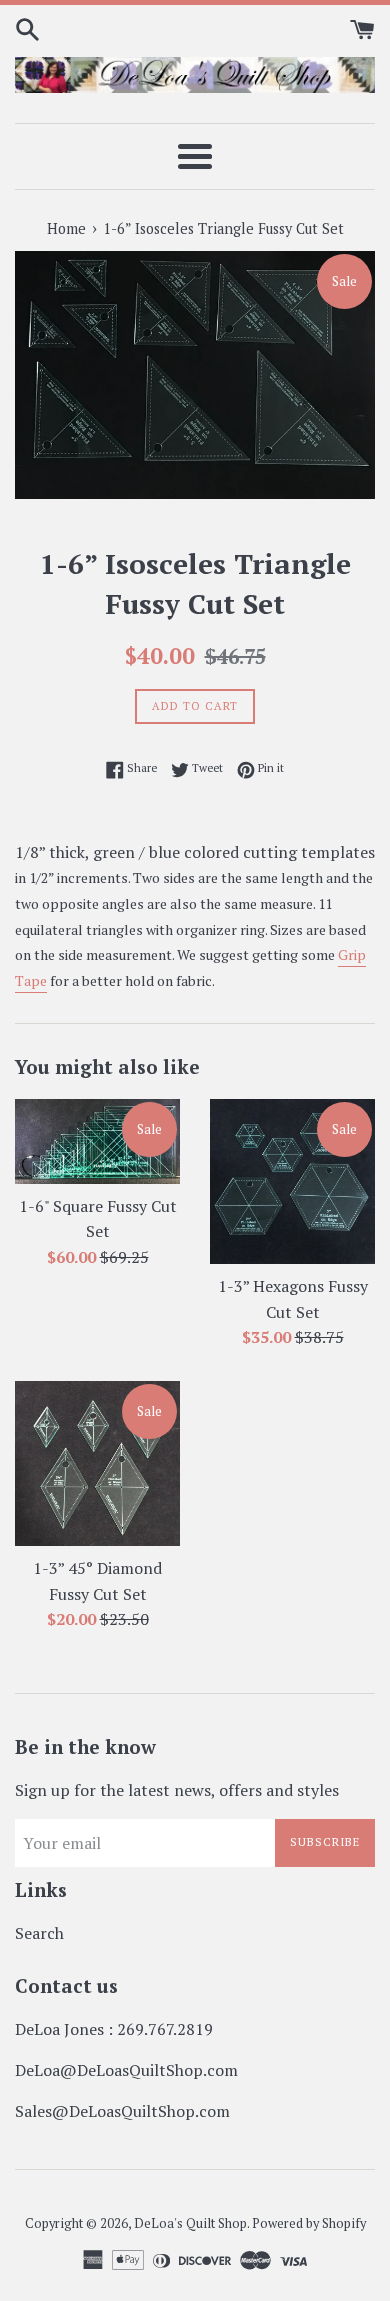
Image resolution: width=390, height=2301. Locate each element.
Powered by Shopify (309, 2223)
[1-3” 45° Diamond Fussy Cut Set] (97, 1463)
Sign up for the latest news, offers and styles (177, 1790)
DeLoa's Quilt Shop (190, 2223)
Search (39, 1933)
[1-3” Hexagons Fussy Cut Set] (292, 1181)
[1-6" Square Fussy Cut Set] (97, 1141)
